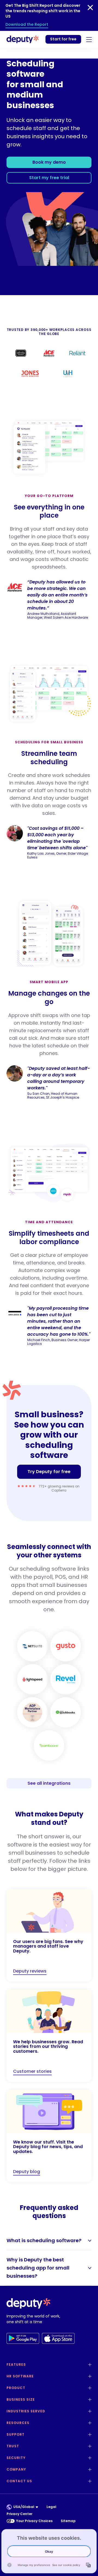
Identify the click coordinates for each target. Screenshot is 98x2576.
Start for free (63, 39)
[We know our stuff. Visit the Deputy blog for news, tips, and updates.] (49, 2136)
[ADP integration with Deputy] (32, 1712)
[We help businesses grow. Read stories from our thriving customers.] (49, 2036)
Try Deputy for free (49, 1472)
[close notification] (90, 8)
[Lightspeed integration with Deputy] (32, 1679)
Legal (51, 2507)
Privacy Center (19, 2514)
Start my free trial (49, 178)
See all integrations (49, 1783)
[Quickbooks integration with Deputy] (66, 1712)
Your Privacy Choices (34, 2521)
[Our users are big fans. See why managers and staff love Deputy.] (49, 1935)
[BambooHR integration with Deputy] (49, 1745)
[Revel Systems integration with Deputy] (66, 1679)
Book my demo (49, 162)
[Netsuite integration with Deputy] (32, 1646)
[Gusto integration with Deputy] (66, 1646)
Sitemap (68, 2521)
